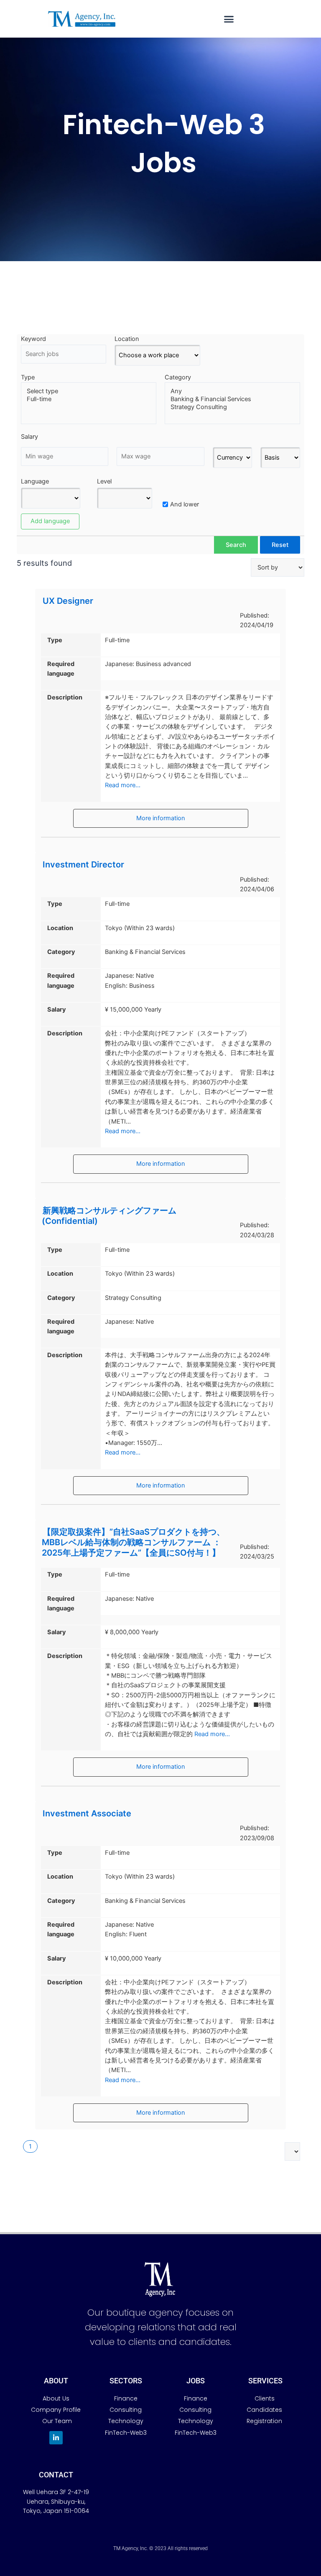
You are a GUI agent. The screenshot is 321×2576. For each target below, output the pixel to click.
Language (35, 481)
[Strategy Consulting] (232, 407)
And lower (185, 504)
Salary (29, 437)
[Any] (232, 391)
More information (161, 818)
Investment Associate (87, 1813)
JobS (196, 2381)
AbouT (56, 2381)
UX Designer (68, 601)
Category (178, 377)
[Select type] (89, 391)
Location (127, 339)
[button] (229, 19)
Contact (56, 2475)
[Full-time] (89, 399)
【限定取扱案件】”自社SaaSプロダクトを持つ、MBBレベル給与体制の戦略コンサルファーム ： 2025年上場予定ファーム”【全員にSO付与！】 (133, 1542)
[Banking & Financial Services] (232, 399)
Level (104, 481)
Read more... (123, 785)
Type (28, 377)
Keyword (33, 339)
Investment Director (83, 865)
